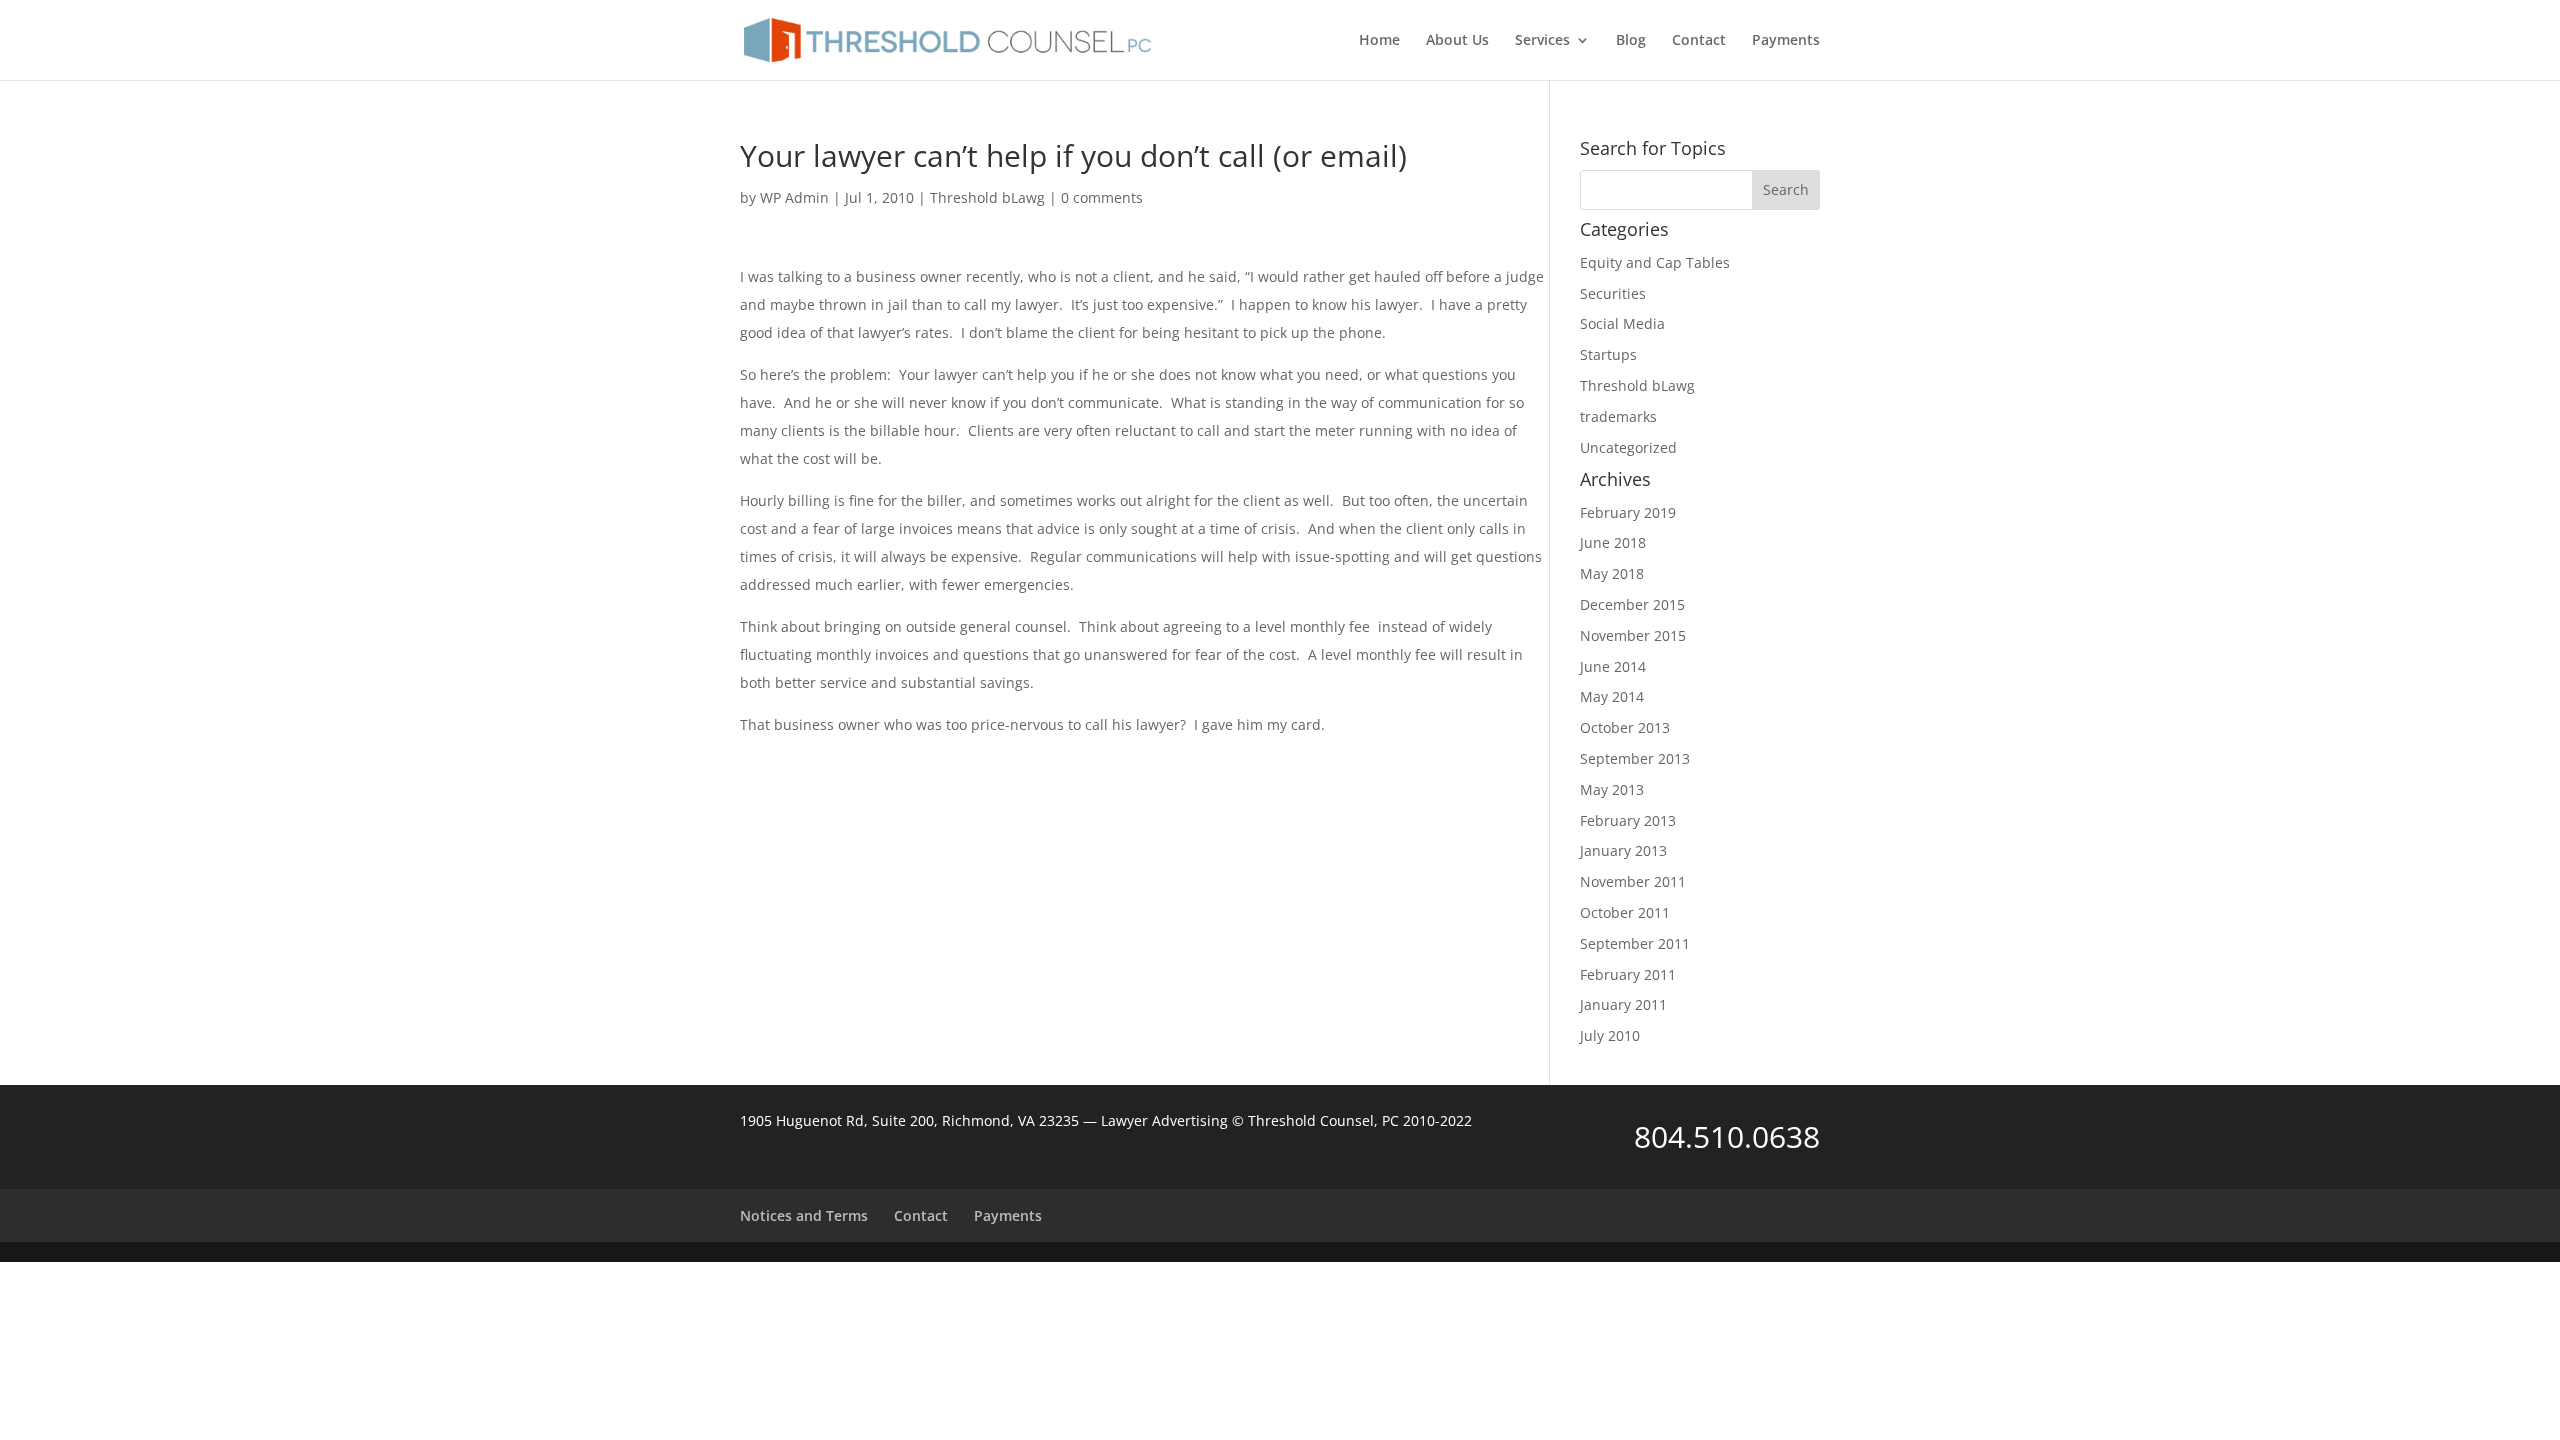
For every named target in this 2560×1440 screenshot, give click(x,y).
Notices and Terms (804, 1215)
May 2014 (1612, 696)
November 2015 (1633, 635)
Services (1542, 41)
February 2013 (1628, 820)
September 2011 (1635, 943)
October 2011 (1625, 912)
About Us (1457, 41)
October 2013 (1625, 727)
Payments (1786, 41)
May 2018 (1612, 573)
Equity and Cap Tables (1655, 262)
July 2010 (1610, 1035)
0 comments (1102, 197)
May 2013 (1612, 789)
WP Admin (794, 197)
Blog (1631, 41)
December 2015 (1632, 604)
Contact (1699, 41)
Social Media (1622, 323)
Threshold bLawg (987, 197)
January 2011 (1623, 1004)
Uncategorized (1628, 447)
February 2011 (1628, 974)
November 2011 (1633, 881)
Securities (1613, 293)
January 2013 (1623, 850)
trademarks (1618, 416)
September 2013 (1635, 758)
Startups (1608, 354)
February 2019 (1628, 512)
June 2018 (1613, 542)
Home (1379, 41)
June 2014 (1613, 666)
